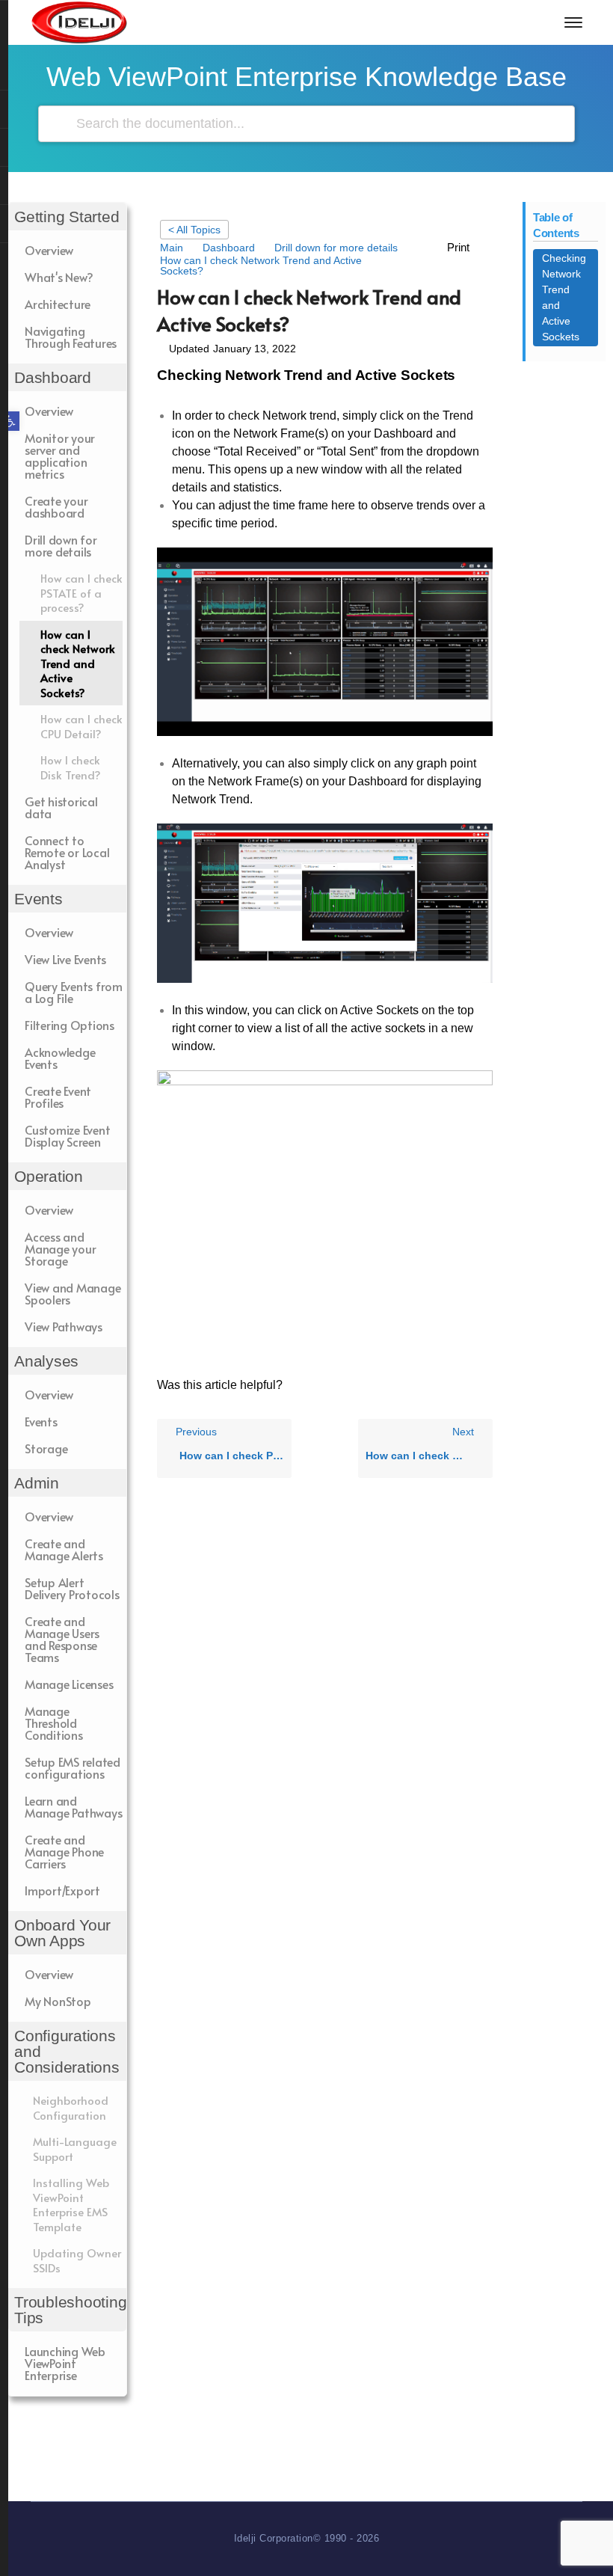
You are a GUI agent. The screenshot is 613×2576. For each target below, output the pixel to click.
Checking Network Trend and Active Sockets (564, 297)
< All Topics (194, 230)
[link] (10, 421)
